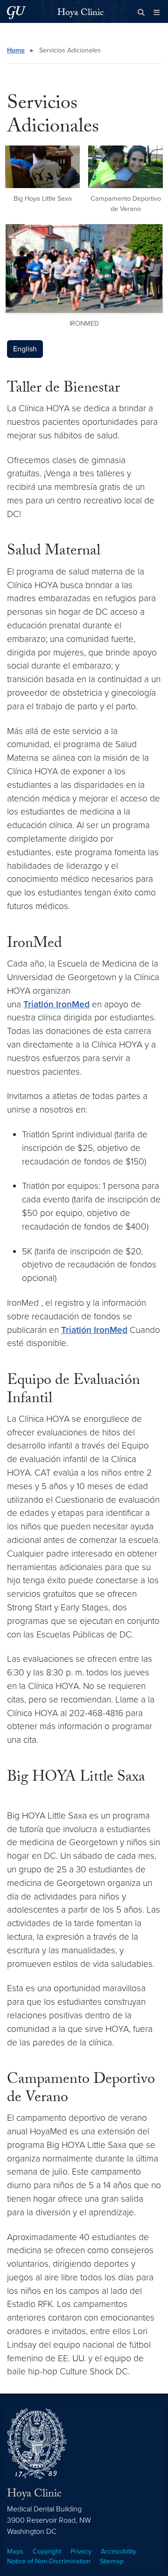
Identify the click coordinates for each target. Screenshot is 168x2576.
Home (16, 50)
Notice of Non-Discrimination (49, 2561)
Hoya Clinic (80, 14)
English (25, 349)
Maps (15, 2551)
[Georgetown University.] (16, 12)
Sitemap (112, 2561)
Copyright (47, 2551)
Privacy (81, 2551)
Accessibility (119, 2551)
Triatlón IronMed (56, 1004)
